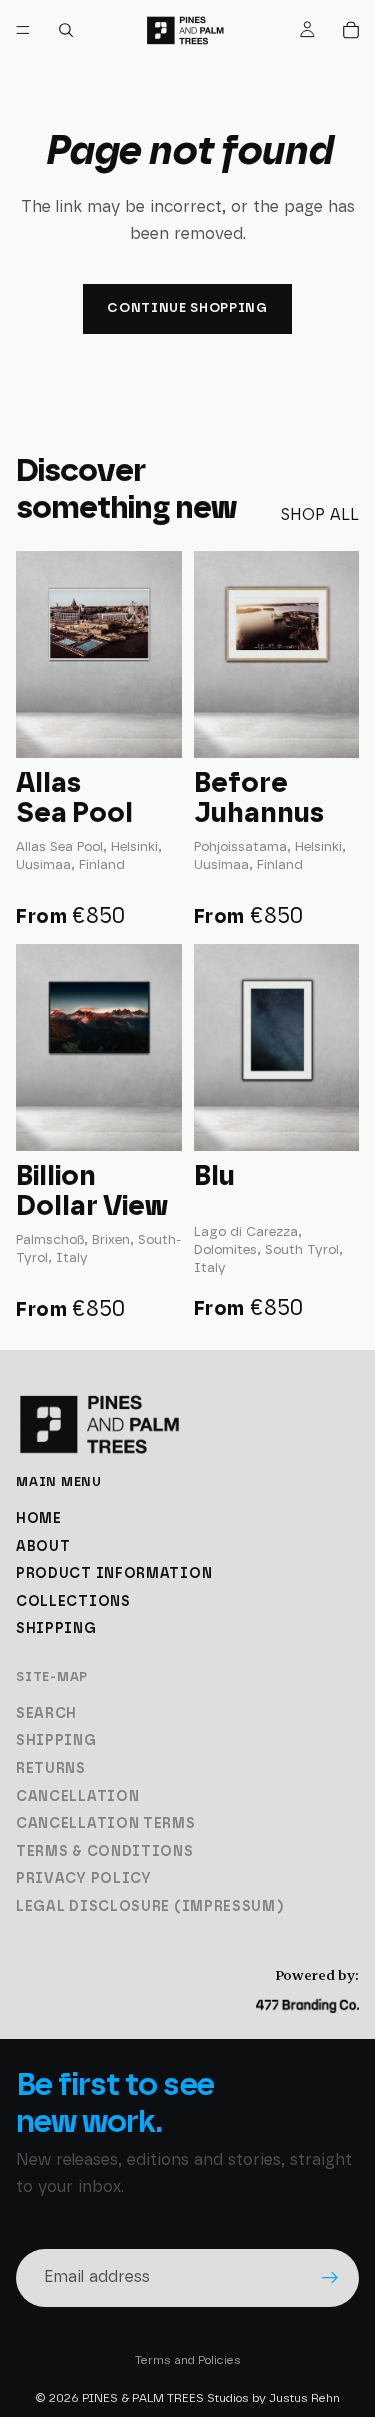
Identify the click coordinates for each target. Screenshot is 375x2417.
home (39, 1519)
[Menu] (23, 30)
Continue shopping (187, 308)
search (46, 1714)
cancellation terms (106, 1824)
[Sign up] (330, 2277)
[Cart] (351, 30)
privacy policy (84, 1880)
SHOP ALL (319, 515)
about (43, 1547)
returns (51, 1769)
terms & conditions (105, 1852)
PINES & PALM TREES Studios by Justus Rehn (211, 2398)
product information (114, 1575)
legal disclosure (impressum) (150, 1907)
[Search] (66, 30)
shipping (56, 1630)
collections (73, 1602)
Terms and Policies (188, 2360)
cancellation (77, 1797)
